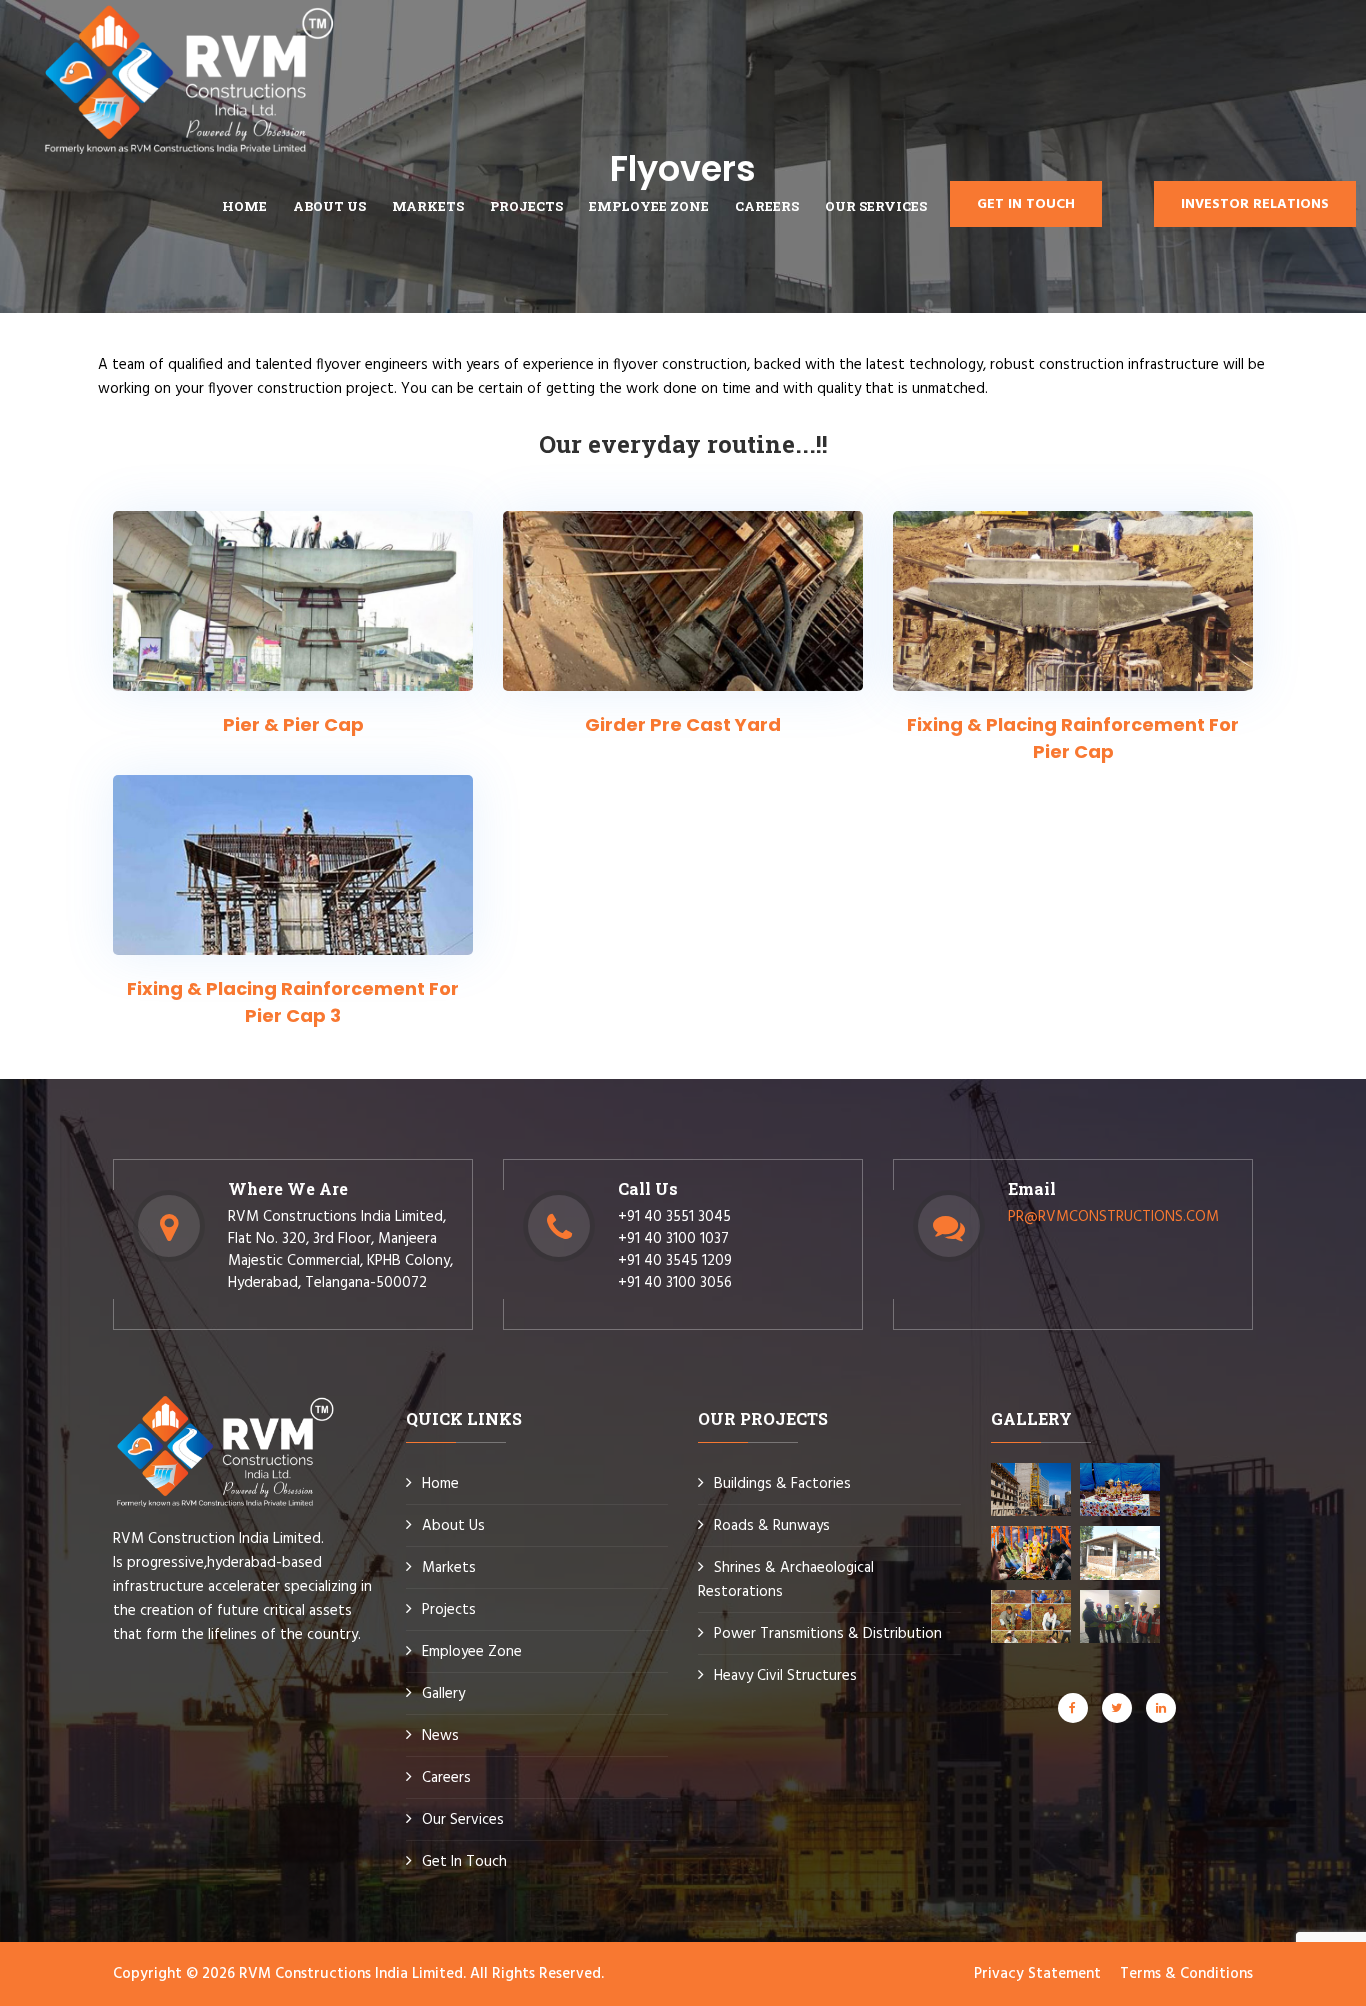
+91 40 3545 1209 (675, 1261)
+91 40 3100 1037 (673, 1239)
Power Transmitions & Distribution (828, 1634)
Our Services (876, 206)
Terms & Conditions (1186, 1974)
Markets (449, 1568)
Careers (446, 1778)
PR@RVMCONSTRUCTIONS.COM (1113, 1217)
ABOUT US (329, 206)
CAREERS (767, 206)
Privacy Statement (1037, 1974)
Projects (526, 206)
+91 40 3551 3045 (674, 1217)
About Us (453, 1526)
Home (244, 206)
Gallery (443, 1694)
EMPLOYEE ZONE (649, 206)
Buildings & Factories (782, 1484)
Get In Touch (464, 1862)
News (440, 1736)
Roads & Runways (772, 1526)
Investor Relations (1255, 204)
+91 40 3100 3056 (675, 1283)
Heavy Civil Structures (785, 1676)
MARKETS (428, 206)
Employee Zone (472, 1652)
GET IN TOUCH (1026, 204)
